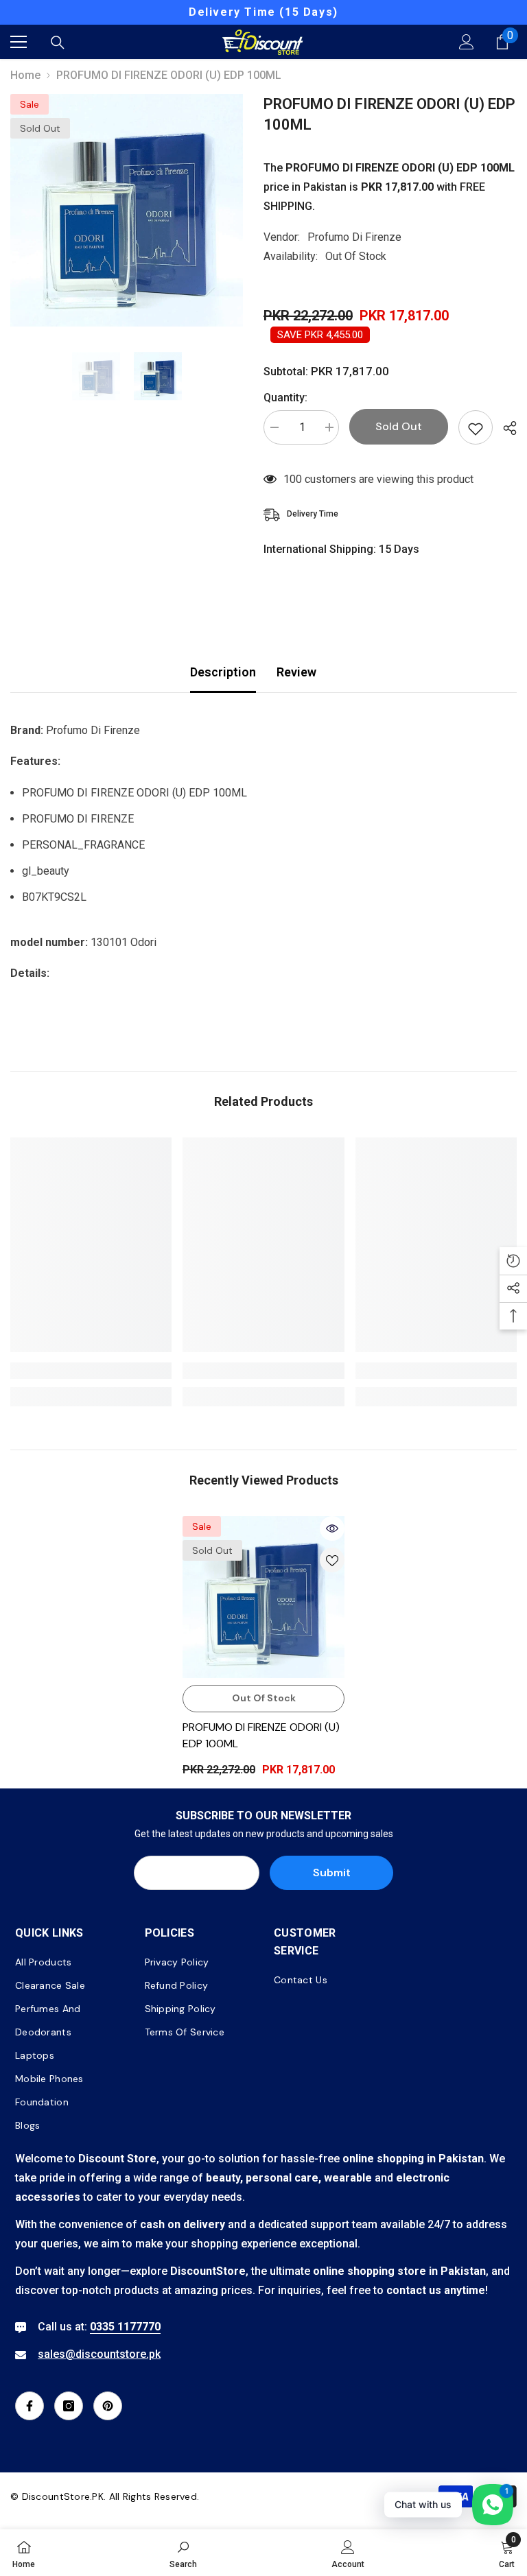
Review (296, 672)
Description (223, 672)
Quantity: (285, 398)
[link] (91, 1371)
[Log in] (467, 42)
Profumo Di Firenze (354, 237)
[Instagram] (69, 2406)
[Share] (505, 428)
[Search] (58, 43)
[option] (127, 210)
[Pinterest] (108, 2406)
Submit (332, 1872)
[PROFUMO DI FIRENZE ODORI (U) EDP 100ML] (263, 1597)
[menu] (19, 42)
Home (25, 75)
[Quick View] (332, 1528)
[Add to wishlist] (476, 427)
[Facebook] (30, 2406)
